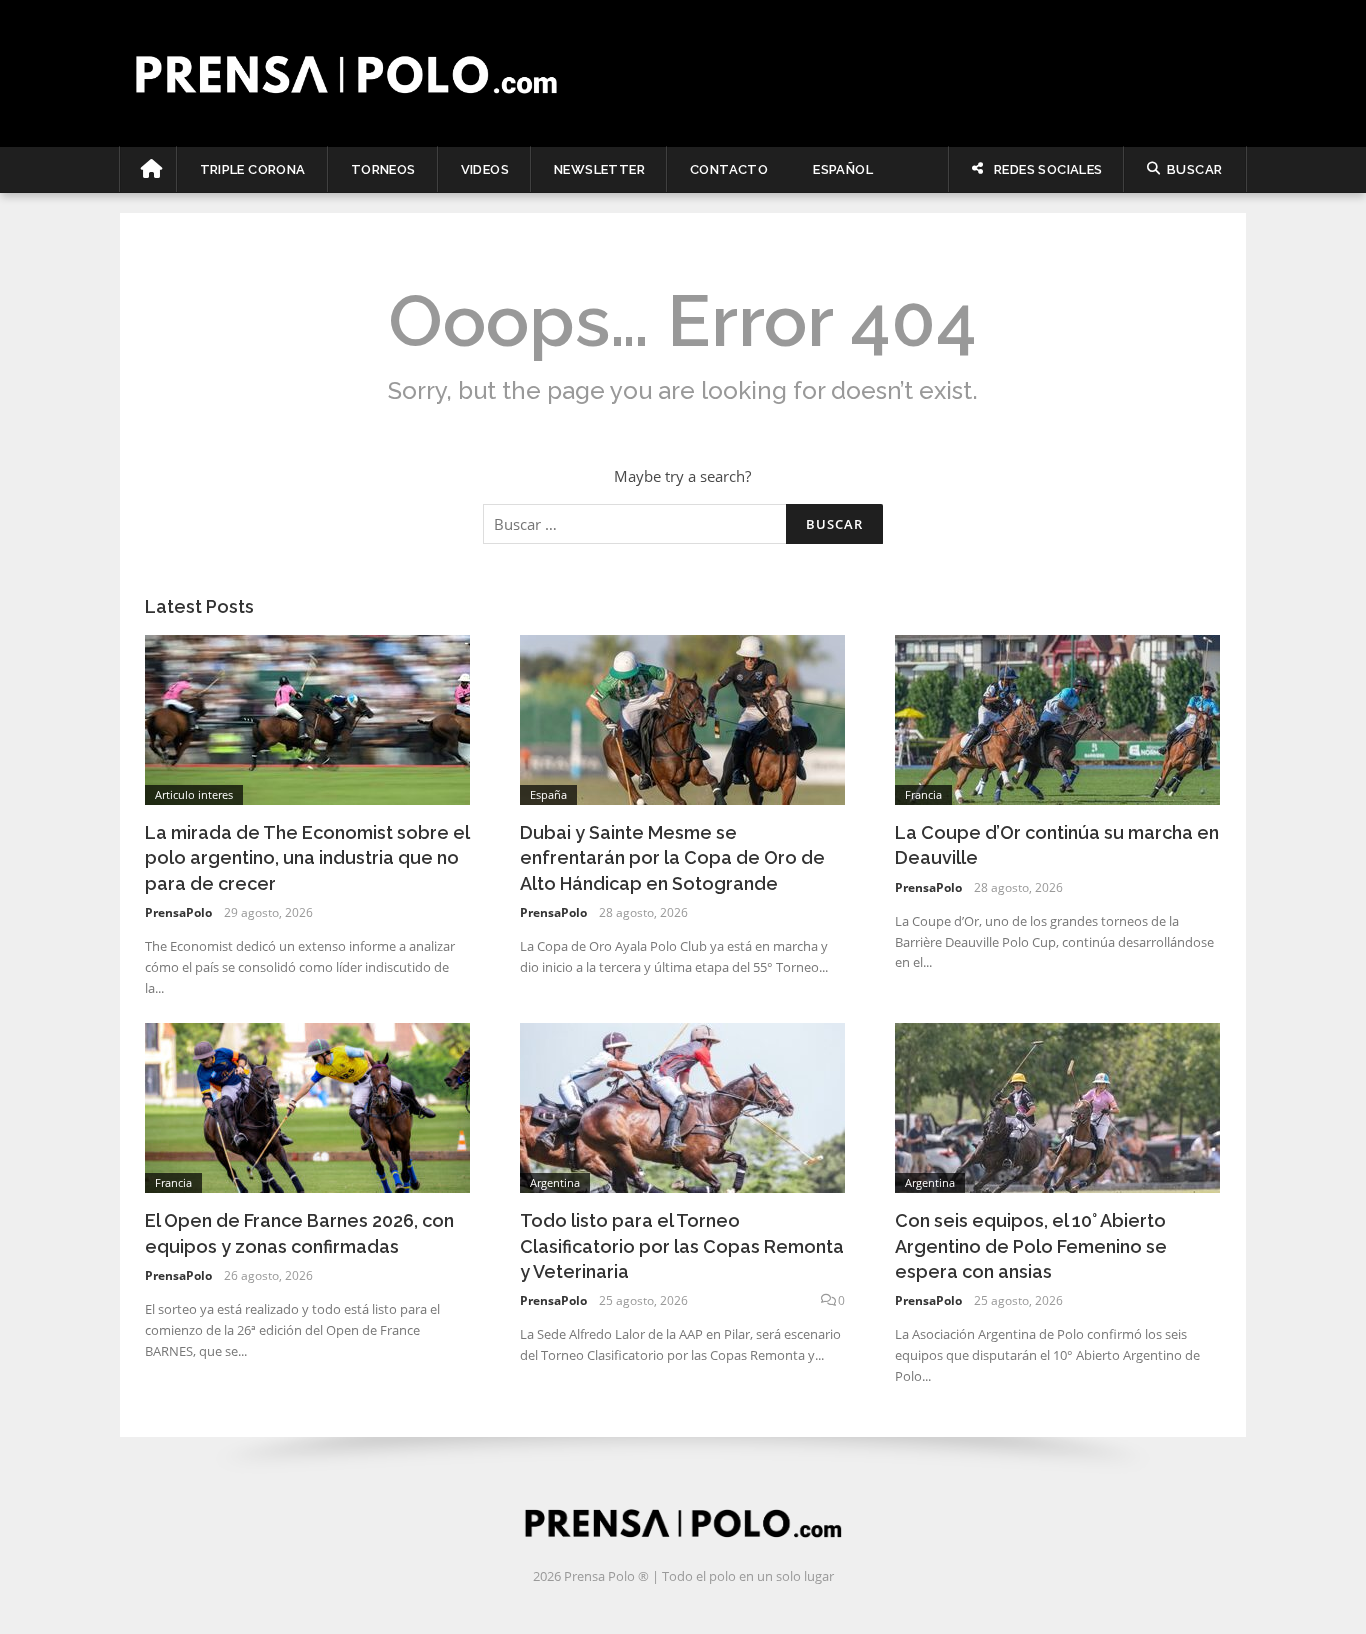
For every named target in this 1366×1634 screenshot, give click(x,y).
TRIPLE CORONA (253, 169)
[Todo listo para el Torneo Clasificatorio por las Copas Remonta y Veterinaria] (682, 1106)
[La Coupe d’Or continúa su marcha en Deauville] (1057, 718)
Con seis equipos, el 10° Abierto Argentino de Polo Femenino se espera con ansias (1031, 1245)
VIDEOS (485, 169)
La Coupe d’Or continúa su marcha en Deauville (1057, 845)
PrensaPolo (178, 912)
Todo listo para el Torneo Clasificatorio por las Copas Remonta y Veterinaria (682, 1245)
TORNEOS (383, 169)
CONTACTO (729, 169)
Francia (923, 794)
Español (843, 169)
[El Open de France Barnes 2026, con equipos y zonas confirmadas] (307, 1106)
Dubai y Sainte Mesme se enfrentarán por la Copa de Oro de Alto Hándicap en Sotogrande (672, 857)
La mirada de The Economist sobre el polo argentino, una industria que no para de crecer (307, 857)
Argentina (555, 1182)
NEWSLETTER (599, 169)
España (548, 794)
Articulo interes (194, 794)
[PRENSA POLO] (683, 73)
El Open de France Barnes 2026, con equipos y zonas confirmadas (299, 1233)
